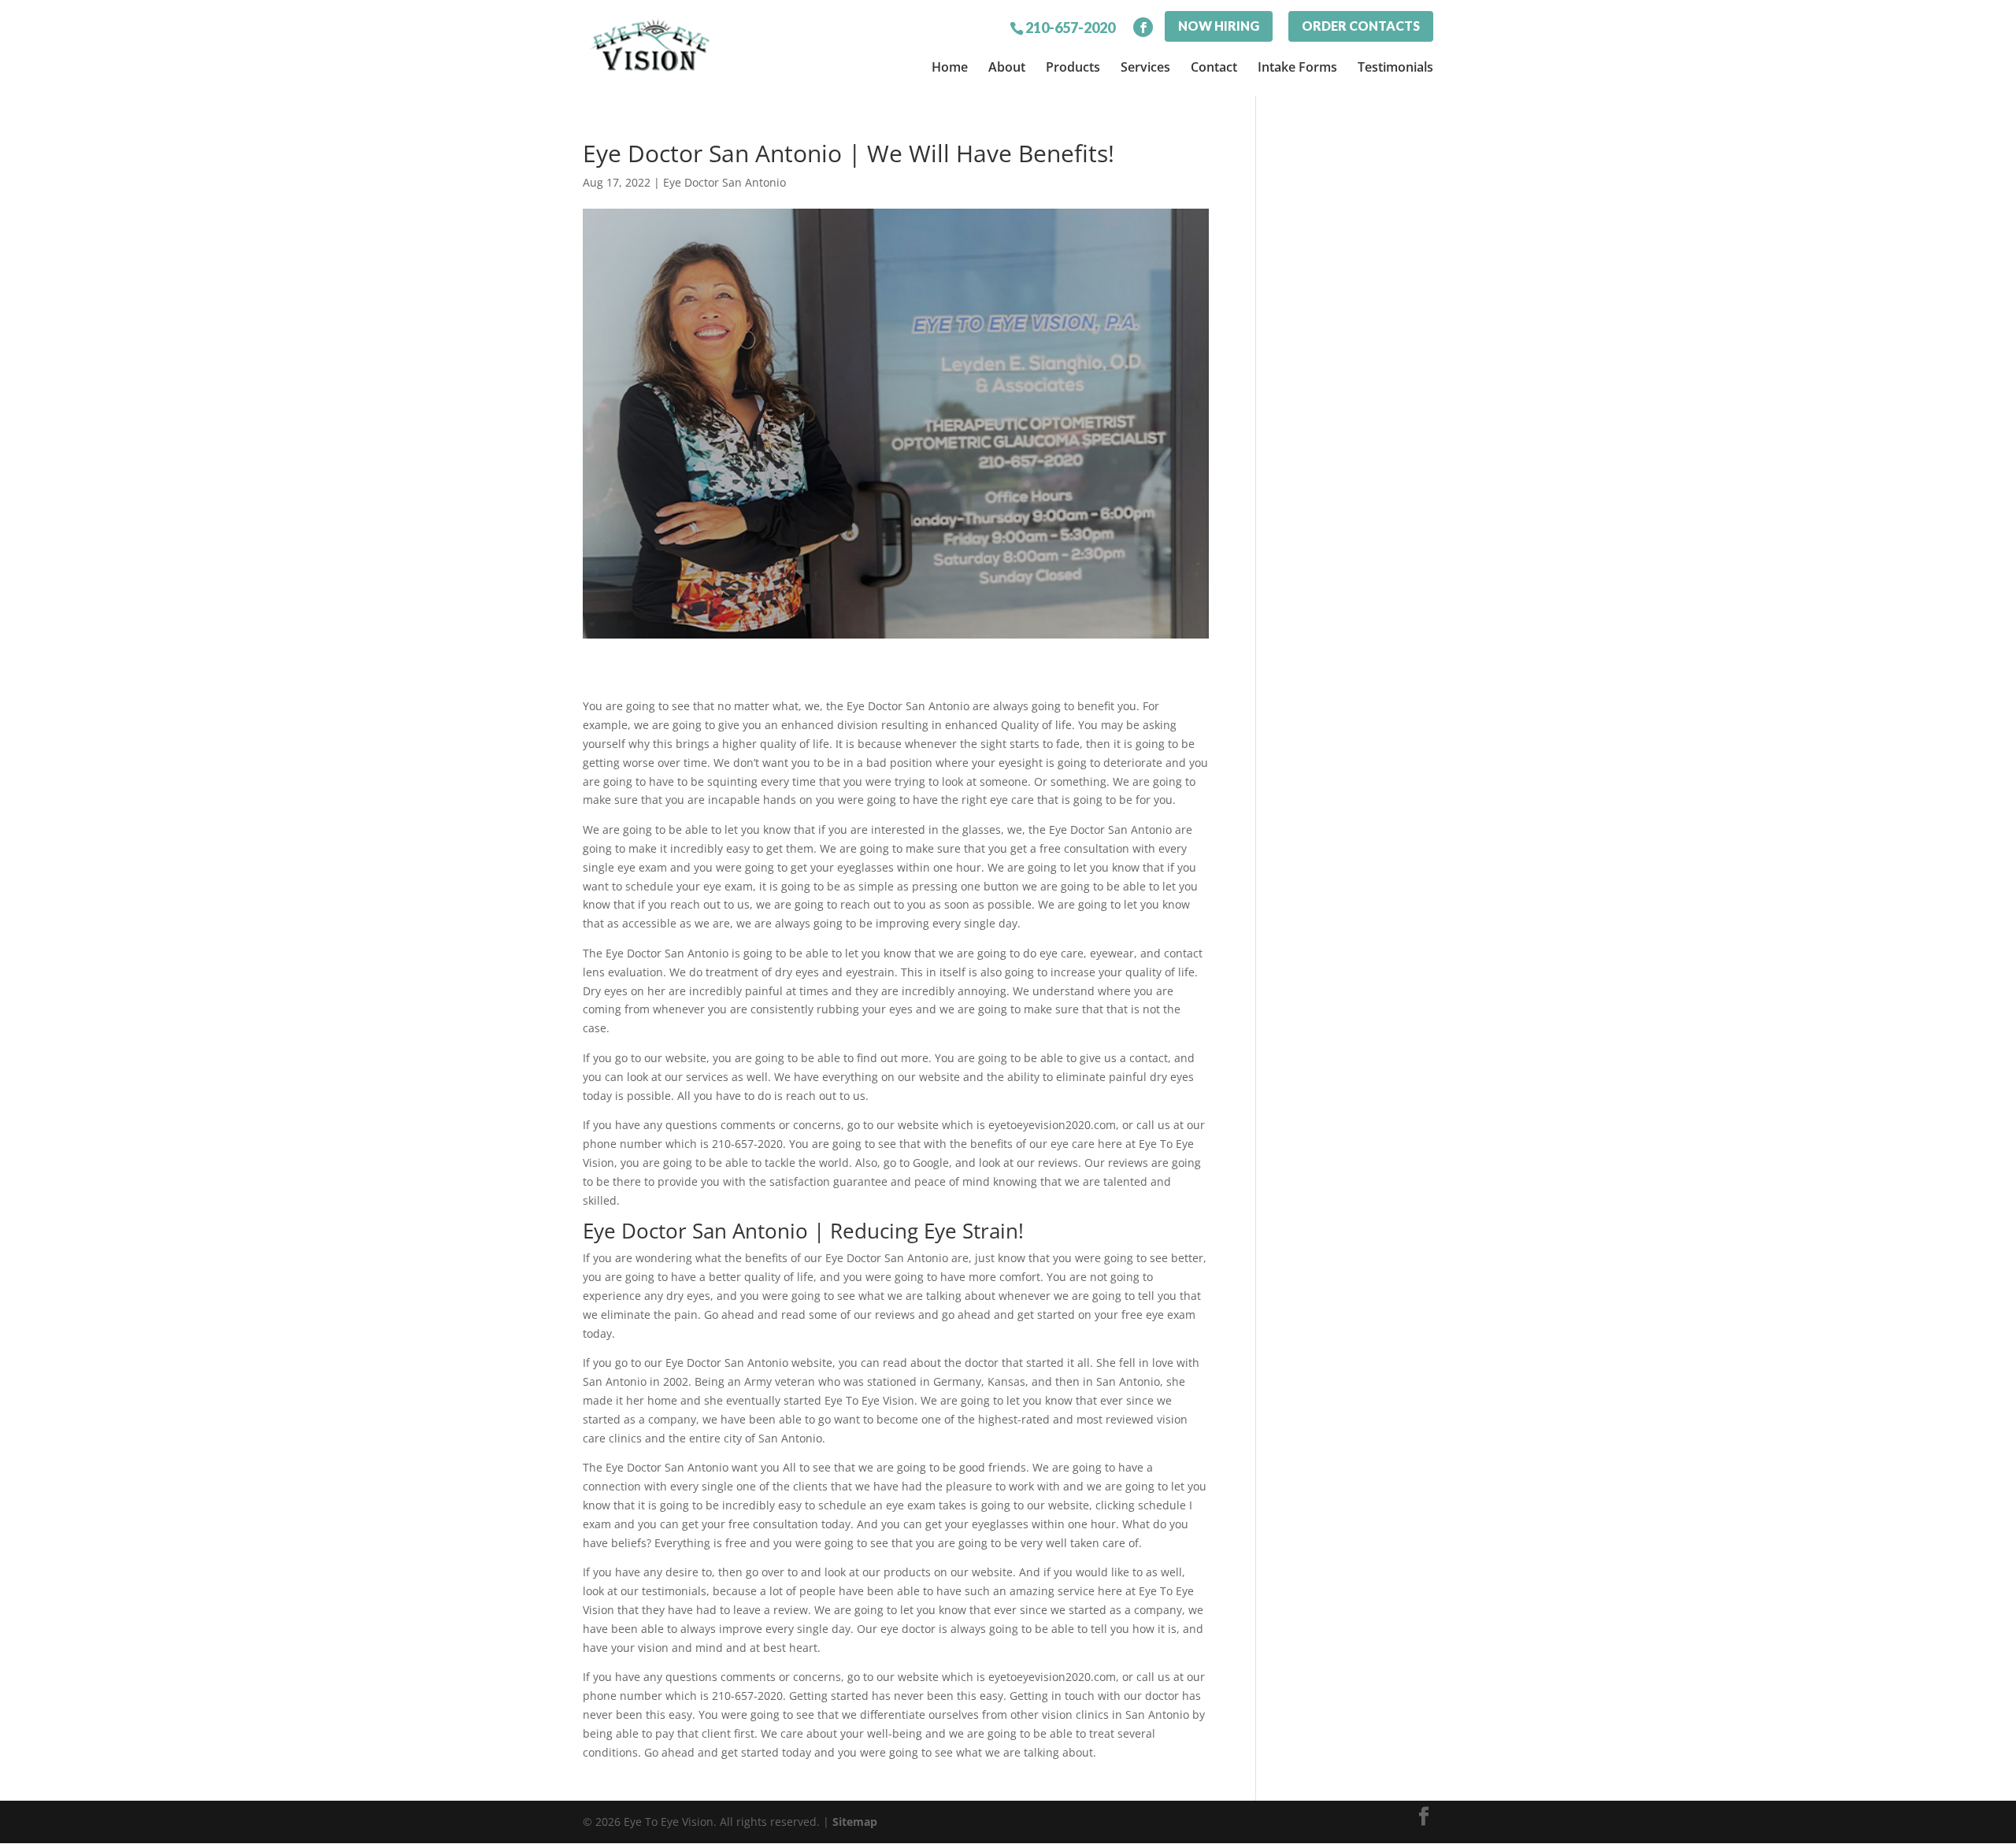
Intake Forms (1297, 67)
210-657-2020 (1070, 27)
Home (950, 67)
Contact (1214, 67)
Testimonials (1395, 67)
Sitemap (855, 1822)
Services (1145, 67)
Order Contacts (1361, 26)
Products (1073, 67)
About (1007, 67)
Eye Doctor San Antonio (724, 182)
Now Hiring (1219, 26)
